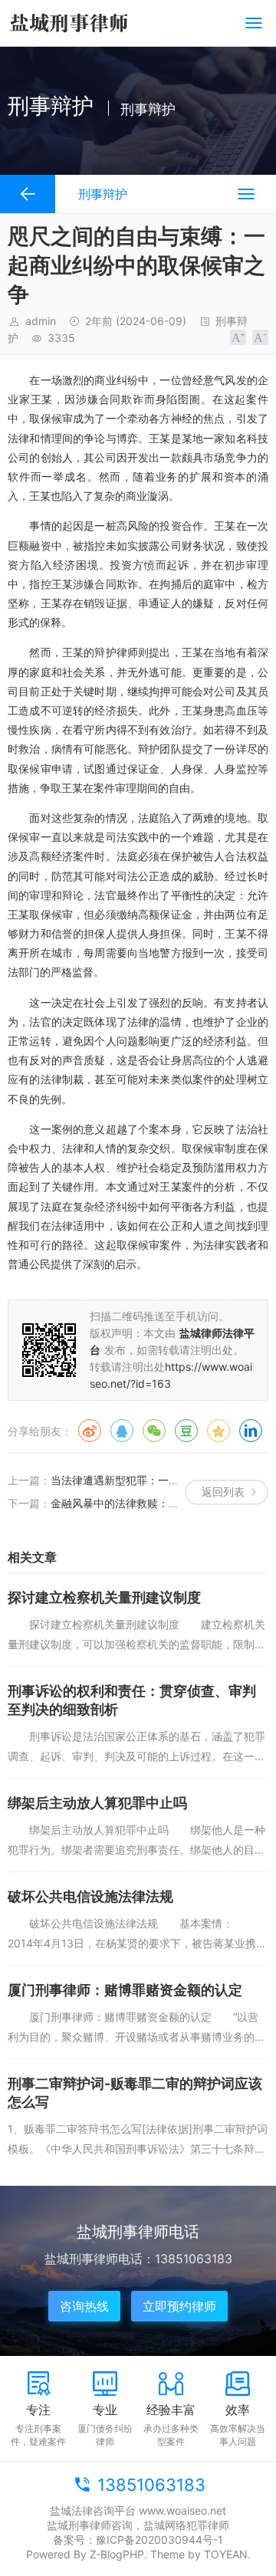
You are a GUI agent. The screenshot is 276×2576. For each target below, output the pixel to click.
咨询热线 (84, 2306)
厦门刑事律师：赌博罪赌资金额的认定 (125, 1990)
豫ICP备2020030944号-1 (159, 2540)
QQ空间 (219, 1431)
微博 (90, 1431)
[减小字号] (260, 337)
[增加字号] (238, 337)
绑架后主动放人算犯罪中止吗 (97, 1803)
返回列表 (223, 1492)
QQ (122, 1431)
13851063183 (151, 2485)
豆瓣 (186, 1431)
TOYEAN (226, 2554)
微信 (154, 1431)
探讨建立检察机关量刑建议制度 (104, 1597)
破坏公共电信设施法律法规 (90, 1896)
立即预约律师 (179, 2306)
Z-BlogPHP (117, 2554)
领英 (251, 1431)
